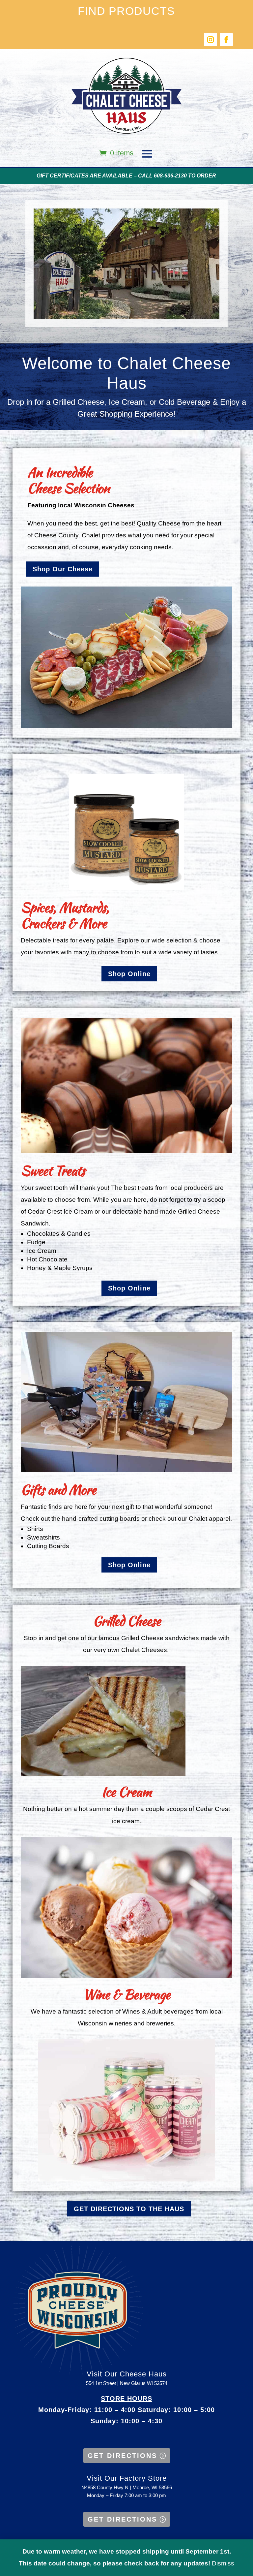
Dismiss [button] (223, 2563)
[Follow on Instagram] (211, 40)
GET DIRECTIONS (122, 2456)
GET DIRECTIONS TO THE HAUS (129, 2209)
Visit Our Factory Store (127, 2478)
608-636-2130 (170, 176)
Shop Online (129, 974)
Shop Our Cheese (63, 569)
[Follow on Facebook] (226, 40)
